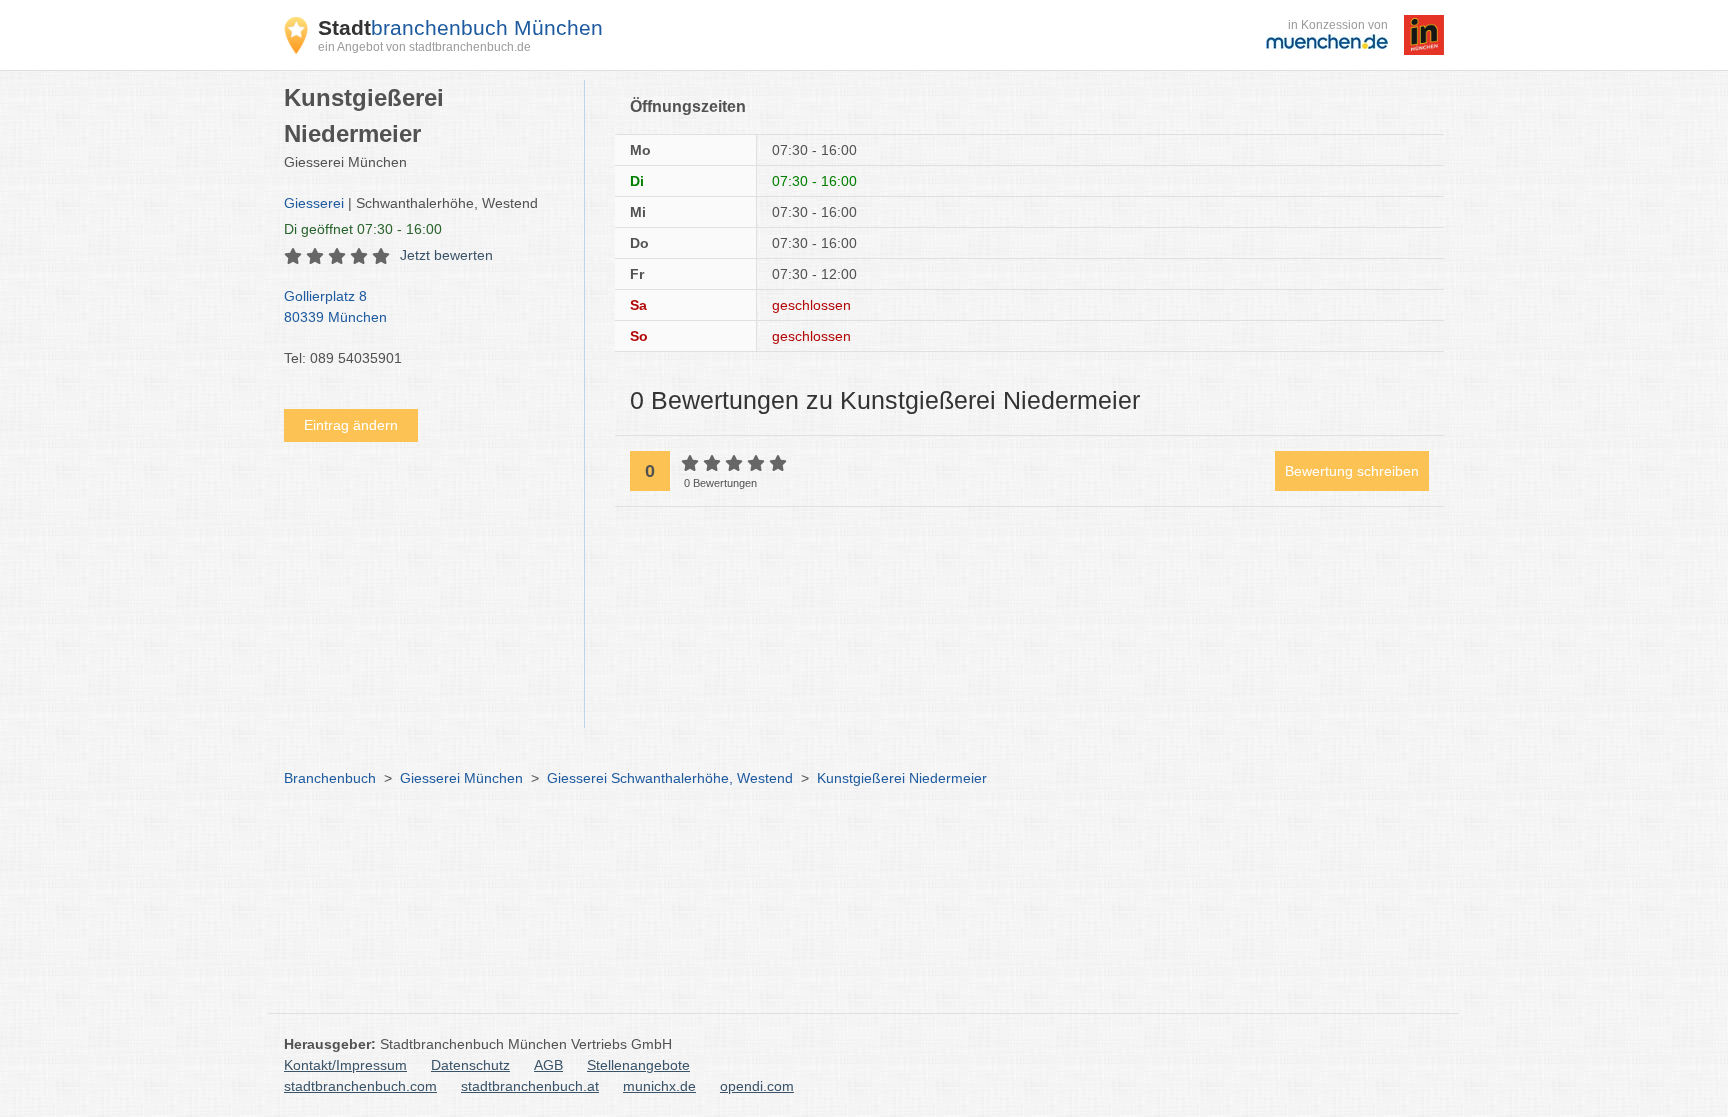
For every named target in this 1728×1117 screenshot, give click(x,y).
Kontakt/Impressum (345, 1065)
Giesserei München (461, 778)
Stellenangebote (638, 1065)
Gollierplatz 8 (335, 306)
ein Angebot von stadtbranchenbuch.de (424, 47)
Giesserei (314, 203)
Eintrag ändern (351, 425)
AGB (548, 1065)
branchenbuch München (460, 27)
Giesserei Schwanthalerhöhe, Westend (670, 778)
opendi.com (757, 1086)
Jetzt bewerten (446, 255)
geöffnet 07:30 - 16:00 (363, 229)
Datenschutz (470, 1065)
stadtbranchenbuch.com (360, 1086)
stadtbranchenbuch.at (530, 1086)
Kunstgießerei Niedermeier (902, 778)
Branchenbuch (330, 778)
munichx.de (659, 1086)
